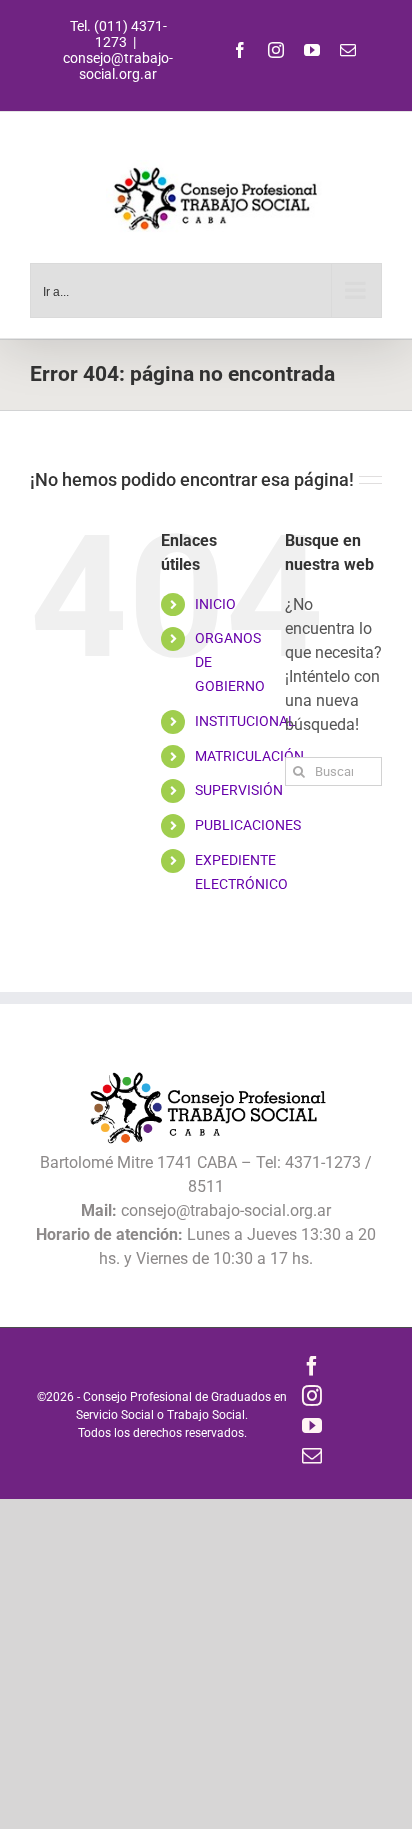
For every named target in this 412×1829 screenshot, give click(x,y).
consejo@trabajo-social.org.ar (118, 66)
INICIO (215, 604)
